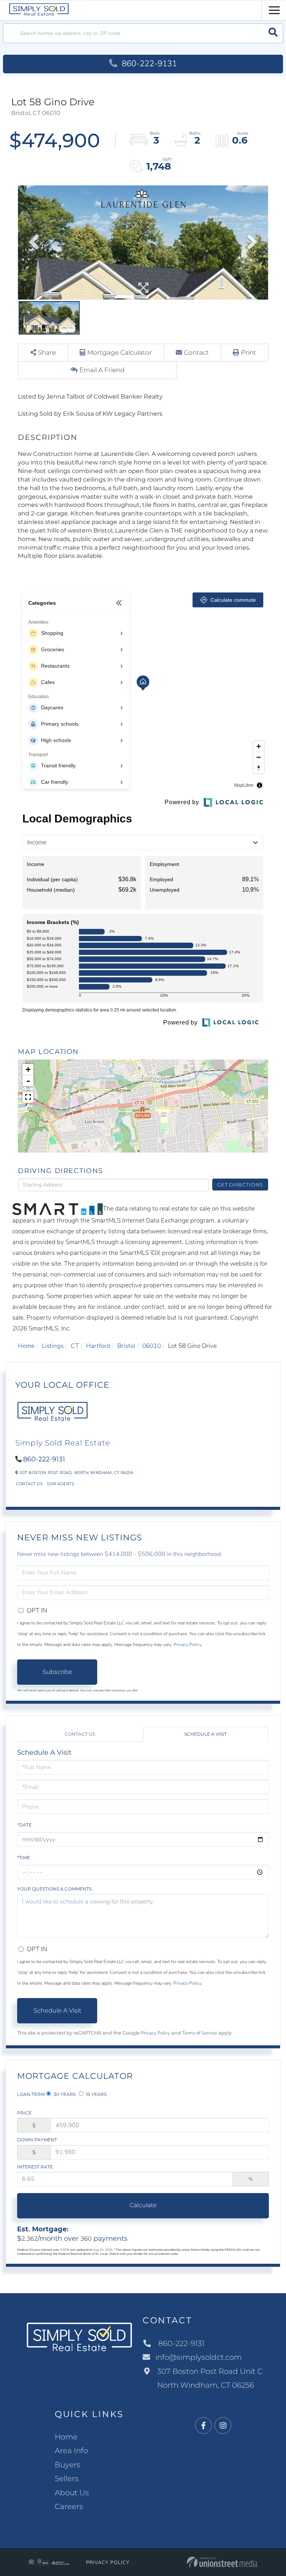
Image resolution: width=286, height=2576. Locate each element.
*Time (24, 1858)
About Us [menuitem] (72, 2493)
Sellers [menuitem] (67, 2478)
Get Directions (240, 1185)
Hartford (98, 1346)
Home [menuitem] (66, 2437)
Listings (53, 1346)
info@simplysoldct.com (198, 2357)
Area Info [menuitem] (71, 2451)
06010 (152, 1346)
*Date (24, 1825)
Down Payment (37, 2140)
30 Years (64, 2094)
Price (24, 2113)
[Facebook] (204, 2426)
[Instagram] (223, 2426)
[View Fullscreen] (28, 1097)
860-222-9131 (148, 64)
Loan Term (31, 2094)
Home (26, 1346)
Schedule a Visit (206, 1734)
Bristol (126, 1346)
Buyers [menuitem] (68, 2465)
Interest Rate (35, 2167)
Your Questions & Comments (54, 1889)
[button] (273, 33)
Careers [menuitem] (69, 2506)
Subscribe (57, 1672)
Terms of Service (200, 2033)
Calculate (143, 2205)
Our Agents (61, 1484)
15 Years (96, 2094)
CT (75, 1346)
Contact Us (29, 1484)
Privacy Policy (188, 1645)
